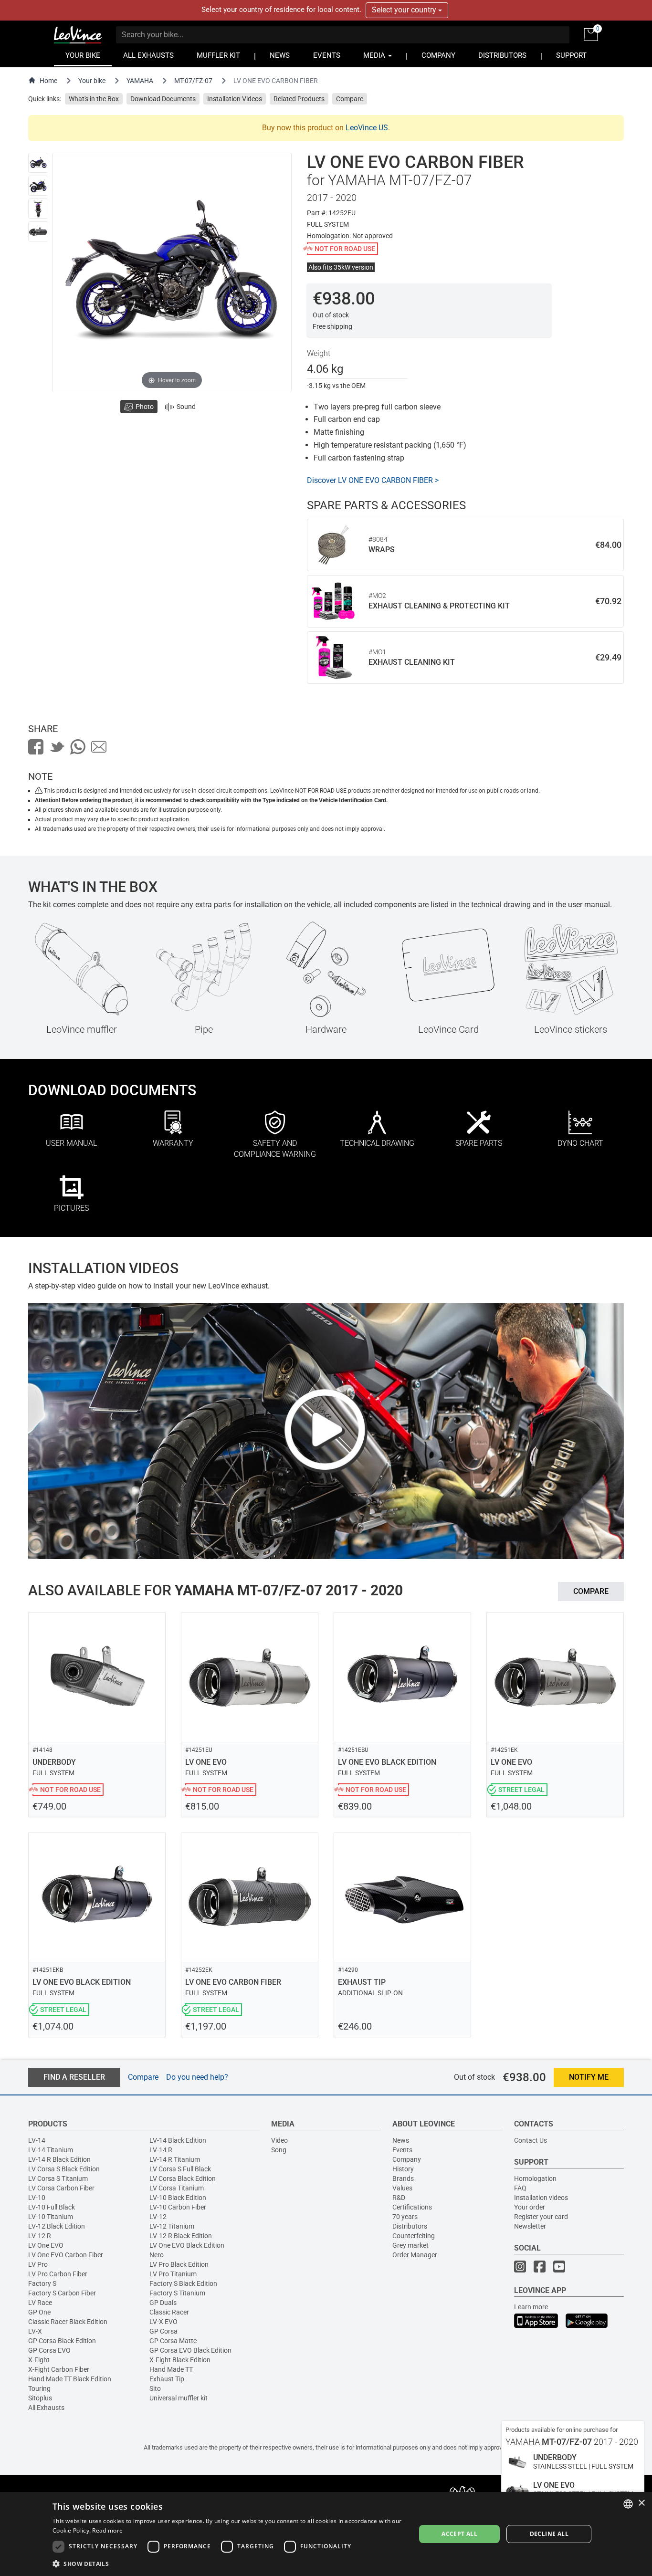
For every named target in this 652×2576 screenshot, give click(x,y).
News (401, 2140)
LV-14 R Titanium (175, 2159)
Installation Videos (235, 99)
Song (279, 2150)
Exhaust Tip (167, 2379)
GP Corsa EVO (49, 2350)
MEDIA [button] (375, 56)
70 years (405, 2217)
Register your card (541, 2217)
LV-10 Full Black (52, 2207)
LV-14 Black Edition (178, 2140)
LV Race (40, 2303)
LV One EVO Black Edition (187, 2245)
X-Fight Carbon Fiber (59, 2369)
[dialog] (326, 2534)
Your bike (92, 81)
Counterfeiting (414, 2236)
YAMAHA (140, 81)
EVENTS (327, 56)
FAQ (520, 2188)
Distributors (410, 2226)
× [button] (641, 2503)
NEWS (280, 56)
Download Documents (163, 99)
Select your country (405, 10)
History (403, 2169)
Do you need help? (197, 2077)
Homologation (535, 2178)
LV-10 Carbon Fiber (178, 2207)
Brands (403, 2178)
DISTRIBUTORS (502, 56)
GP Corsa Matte (173, 2341)
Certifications (412, 2207)
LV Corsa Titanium (177, 2188)
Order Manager (415, 2255)
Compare (350, 99)
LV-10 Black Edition (178, 2198)
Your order (530, 2207)
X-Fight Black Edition (180, 2360)
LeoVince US (367, 128)
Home (48, 81)
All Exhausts (46, 2408)
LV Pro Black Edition (179, 2264)
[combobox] (628, 2504)
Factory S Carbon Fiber (62, 2293)
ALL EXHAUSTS (148, 56)
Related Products (299, 99)
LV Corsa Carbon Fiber (61, 2188)
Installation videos (541, 2198)
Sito (155, 2388)
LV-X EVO (163, 2322)
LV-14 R (161, 2150)
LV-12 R (40, 2236)
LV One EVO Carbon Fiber (66, 2255)
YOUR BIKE (83, 56)
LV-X (35, 2331)
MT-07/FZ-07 (193, 81)
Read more (107, 2530)
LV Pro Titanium (173, 2274)
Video (279, 2140)
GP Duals (163, 2303)
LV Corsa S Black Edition (64, 2169)
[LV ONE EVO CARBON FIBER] (38, 163)
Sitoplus (40, 2398)
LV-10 (37, 2198)
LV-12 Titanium (172, 2226)
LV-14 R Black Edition (59, 2159)
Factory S (42, 2283)
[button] (229, 2563)
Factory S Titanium (177, 2293)
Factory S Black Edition (183, 2283)
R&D (399, 2198)
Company (407, 2159)
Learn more (531, 2307)
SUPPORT (571, 56)
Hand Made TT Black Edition (70, 2379)
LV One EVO (46, 2245)
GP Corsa (163, 2331)
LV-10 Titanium (51, 2217)
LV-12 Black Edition (57, 2226)
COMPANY (438, 56)
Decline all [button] (549, 2534)
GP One (39, 2312)
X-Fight (39, 2360)
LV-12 (158, 2217)
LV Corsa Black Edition (183, 2178)
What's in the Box (94, 99)
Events (402, 2150)
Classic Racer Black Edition (68, 2322)
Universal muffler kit (179, 2398)
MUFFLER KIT (218, 56)
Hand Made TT (171, 2369)
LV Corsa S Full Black (180, 2169)
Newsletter (530, 2226)
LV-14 (37, 2140)
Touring (39, 2388)
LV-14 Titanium (51, 2150)
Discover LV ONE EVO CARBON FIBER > (373, 480)
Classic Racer (169, 2312)
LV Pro (38, 2264)
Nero (157, 2255)
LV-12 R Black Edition (181, 2236)
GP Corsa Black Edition (62, 2341)
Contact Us (531, 2140)
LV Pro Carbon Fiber (58, 2274)
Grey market (410, 2245)
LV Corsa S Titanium (58, 2178)
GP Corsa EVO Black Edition (190, 2350)
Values (402, 2188)
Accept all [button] (459, 2534)
